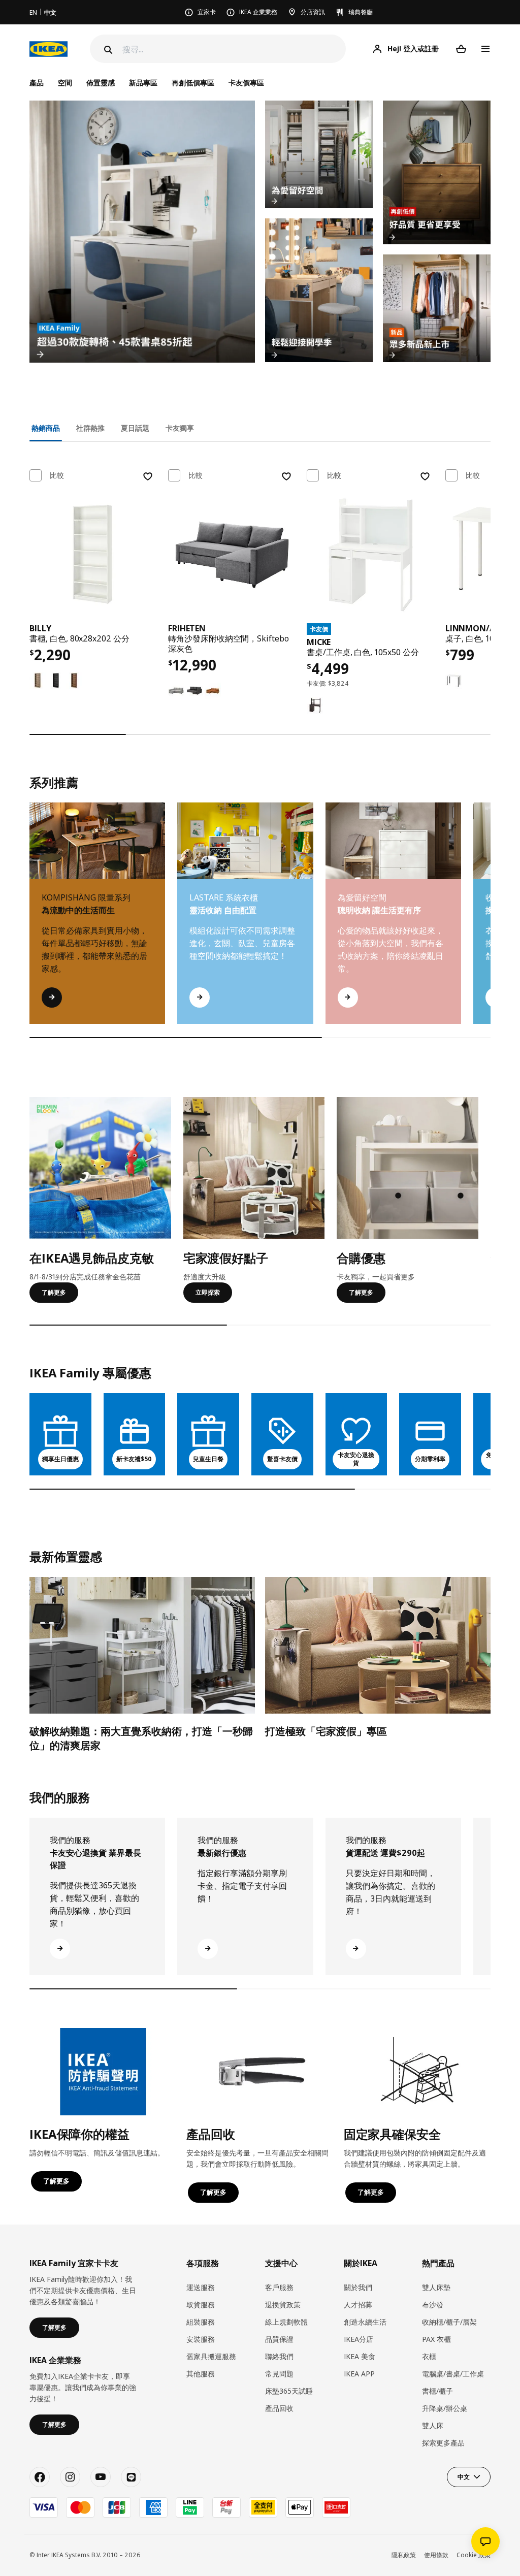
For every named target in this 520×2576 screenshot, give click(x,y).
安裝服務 (201, 2339)
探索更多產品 (443, 2443)
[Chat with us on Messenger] (485, 2541)
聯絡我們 (279, 2356)
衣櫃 (429, 2356)
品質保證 (279, 2339)
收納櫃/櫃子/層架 (449, 2322)
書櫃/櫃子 (437, 2391)
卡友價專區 (246, 83)
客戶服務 (279, 2287)
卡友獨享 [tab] (180, 428)
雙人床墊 (436, 2287)
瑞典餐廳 (361, 12)
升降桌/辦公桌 (445, 2408)
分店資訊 (313, 12)
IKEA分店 (359, 2339)
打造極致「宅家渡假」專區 (326, 1731)
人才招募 (358, 2305)
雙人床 (433, 2425)
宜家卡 (207, 12)
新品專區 (143, 83)
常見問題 (279, 2374)
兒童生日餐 (208, 1459)
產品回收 (279, 2408)
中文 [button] (464, 2477)
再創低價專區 (193, 83)
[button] (491, 923)
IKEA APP (359, 2374)
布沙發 (433, 2305)
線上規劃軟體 (286, 2322)
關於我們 (358, 2287)
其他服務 (201, 2374)
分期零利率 (430, 1459)
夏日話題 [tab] (135, 428)
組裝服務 (201, 2322)
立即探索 (208, 1292)
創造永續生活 (365, 2322)
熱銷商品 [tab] (46, 428)
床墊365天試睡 (289, 2391)
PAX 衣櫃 (436, 2339)
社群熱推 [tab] (90, 428)
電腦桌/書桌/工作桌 (453, 2374)
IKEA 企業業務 (258, 12)
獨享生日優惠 (60, 1459)
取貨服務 (201, 2305)
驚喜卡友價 (282, 1459)
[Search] (107, 50)
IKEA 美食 (360, 2356)
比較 (57, 475)
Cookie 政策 (474, 2555)
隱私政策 (404, 2555)
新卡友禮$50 (134, 1459)
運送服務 (201, 2287)
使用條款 (436, 2555)
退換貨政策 (283, 2305)
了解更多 (54, 1292)
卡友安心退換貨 (356, 1459)
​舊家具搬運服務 (211, 2356)
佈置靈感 (101, 83)
